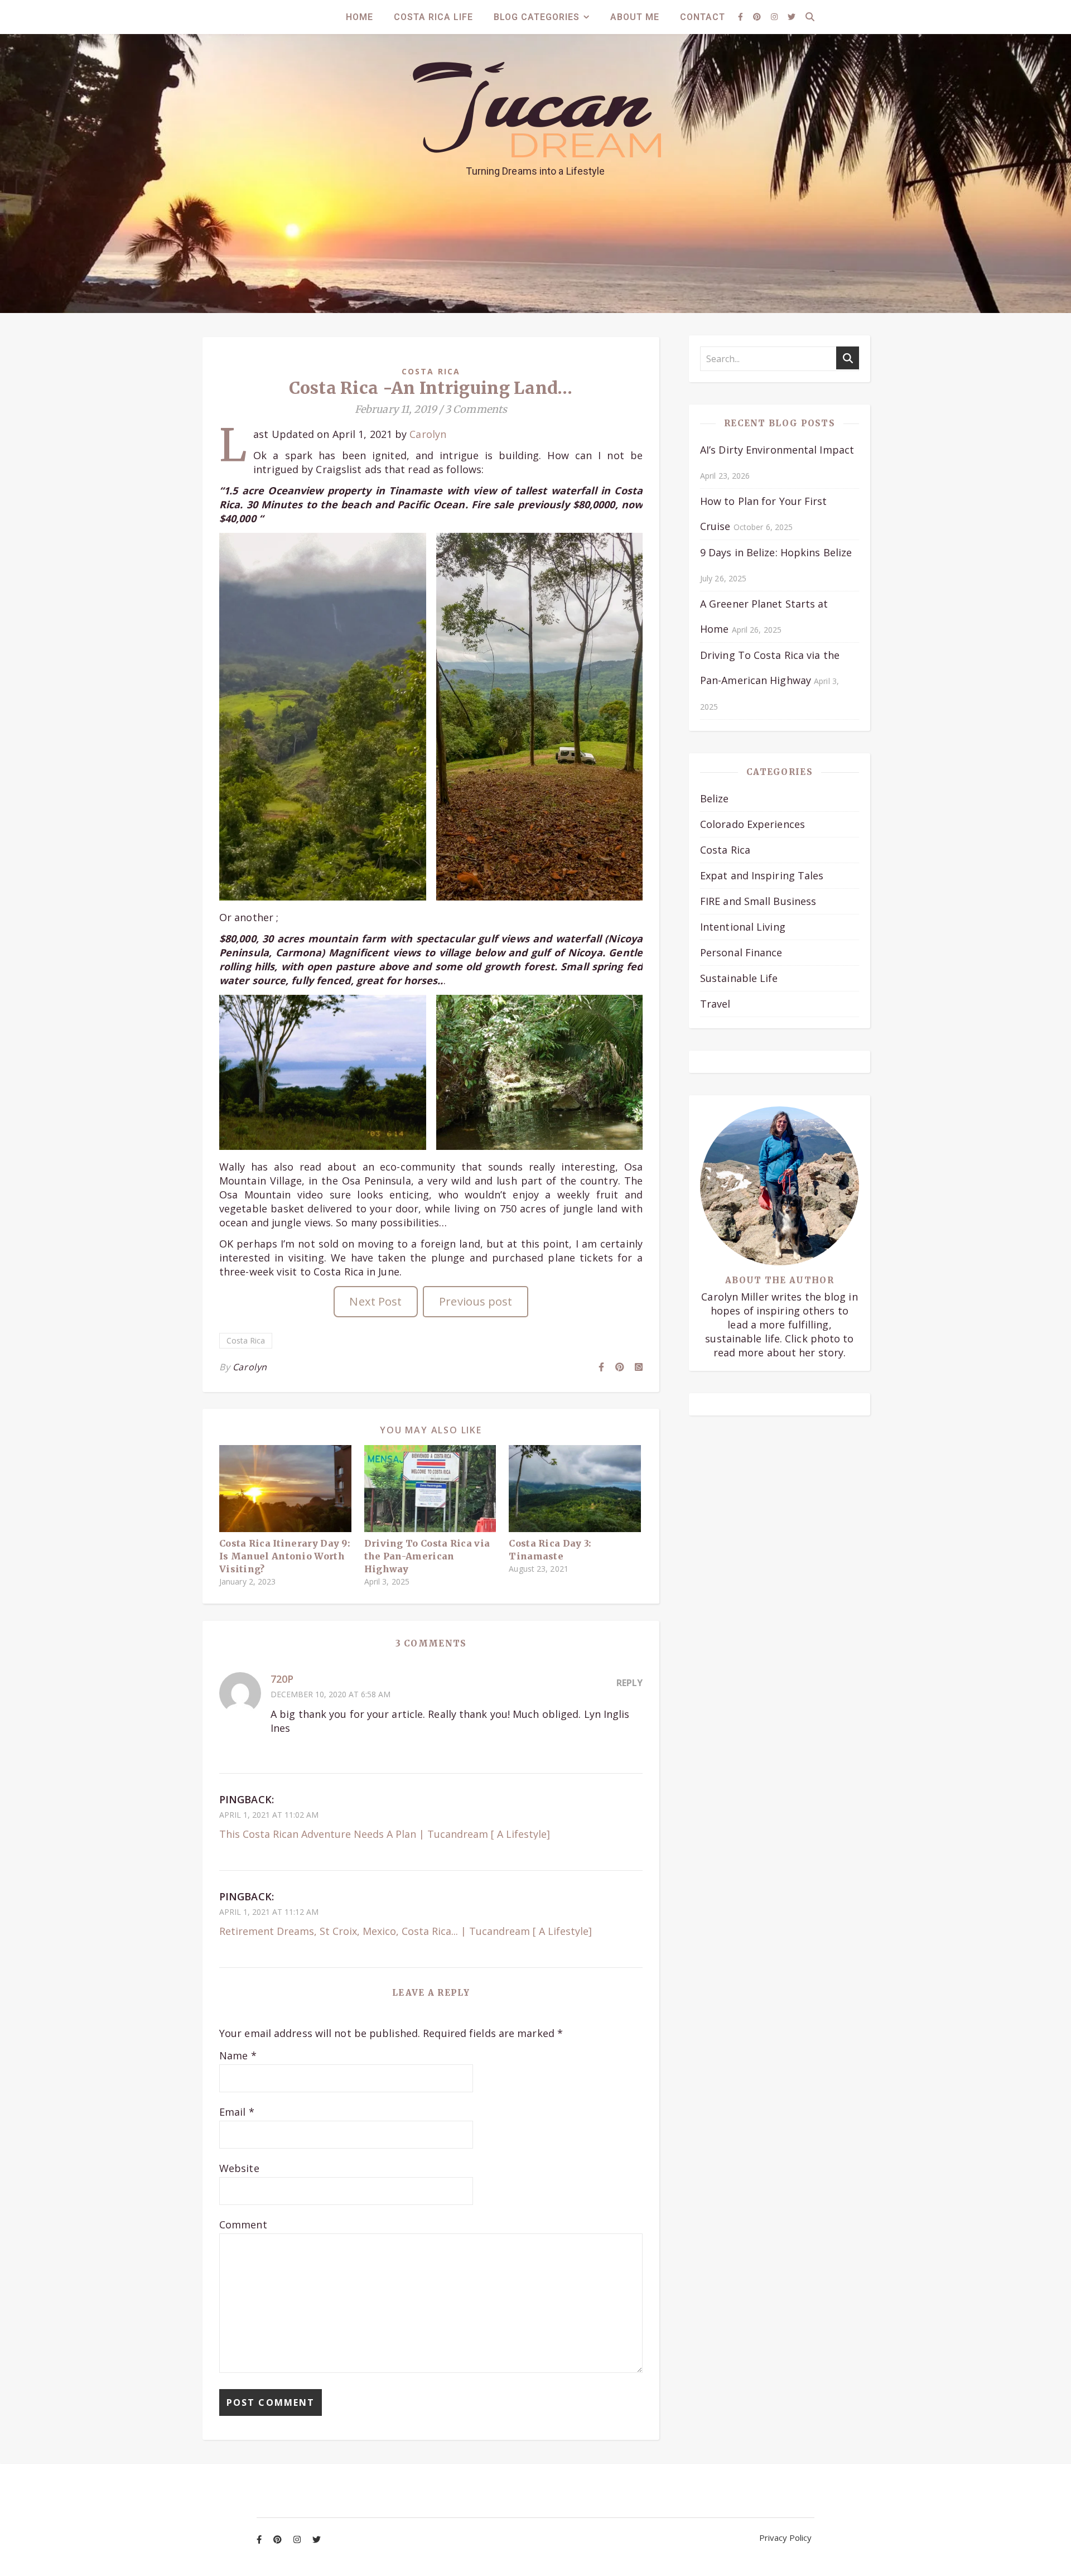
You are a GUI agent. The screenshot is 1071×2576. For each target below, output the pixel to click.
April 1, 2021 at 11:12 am (269, 1912)
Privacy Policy (785, 2538)
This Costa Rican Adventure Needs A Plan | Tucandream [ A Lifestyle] (385, 1834)
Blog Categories (537, 17)
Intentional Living (743, 927)
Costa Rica (431, 371)
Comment (243, 2224)
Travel (715, 1004)
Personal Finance (741, 952)
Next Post (375, 1301)
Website (239, 2168)
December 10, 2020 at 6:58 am (331, 1694)
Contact (703, 17)
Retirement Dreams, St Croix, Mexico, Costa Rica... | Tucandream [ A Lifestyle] (406, 1931)
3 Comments (476, 409)
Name (238, 2055)
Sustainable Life (739, 978)
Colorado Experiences (752, 824)
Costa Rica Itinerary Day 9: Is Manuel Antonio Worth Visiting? (285, 1556)
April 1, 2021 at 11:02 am (269, 1815)
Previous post (476, 1301)
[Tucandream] (535, 110)
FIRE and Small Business (758, 901)
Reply (629, 1683)
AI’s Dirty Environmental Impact (777, 450)
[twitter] (792, 16)
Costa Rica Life (433, 17)
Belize (715, 798)
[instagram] (775, 16)
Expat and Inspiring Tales (762, 875)
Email (237, 2112)
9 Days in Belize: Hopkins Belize (776, 552)
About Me (635, 17)
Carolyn (428, 434)
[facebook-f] (742, 16)
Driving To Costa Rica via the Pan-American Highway (427, 1556)
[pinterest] (758, 16)
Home (360, 17)
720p (282, 1679)
